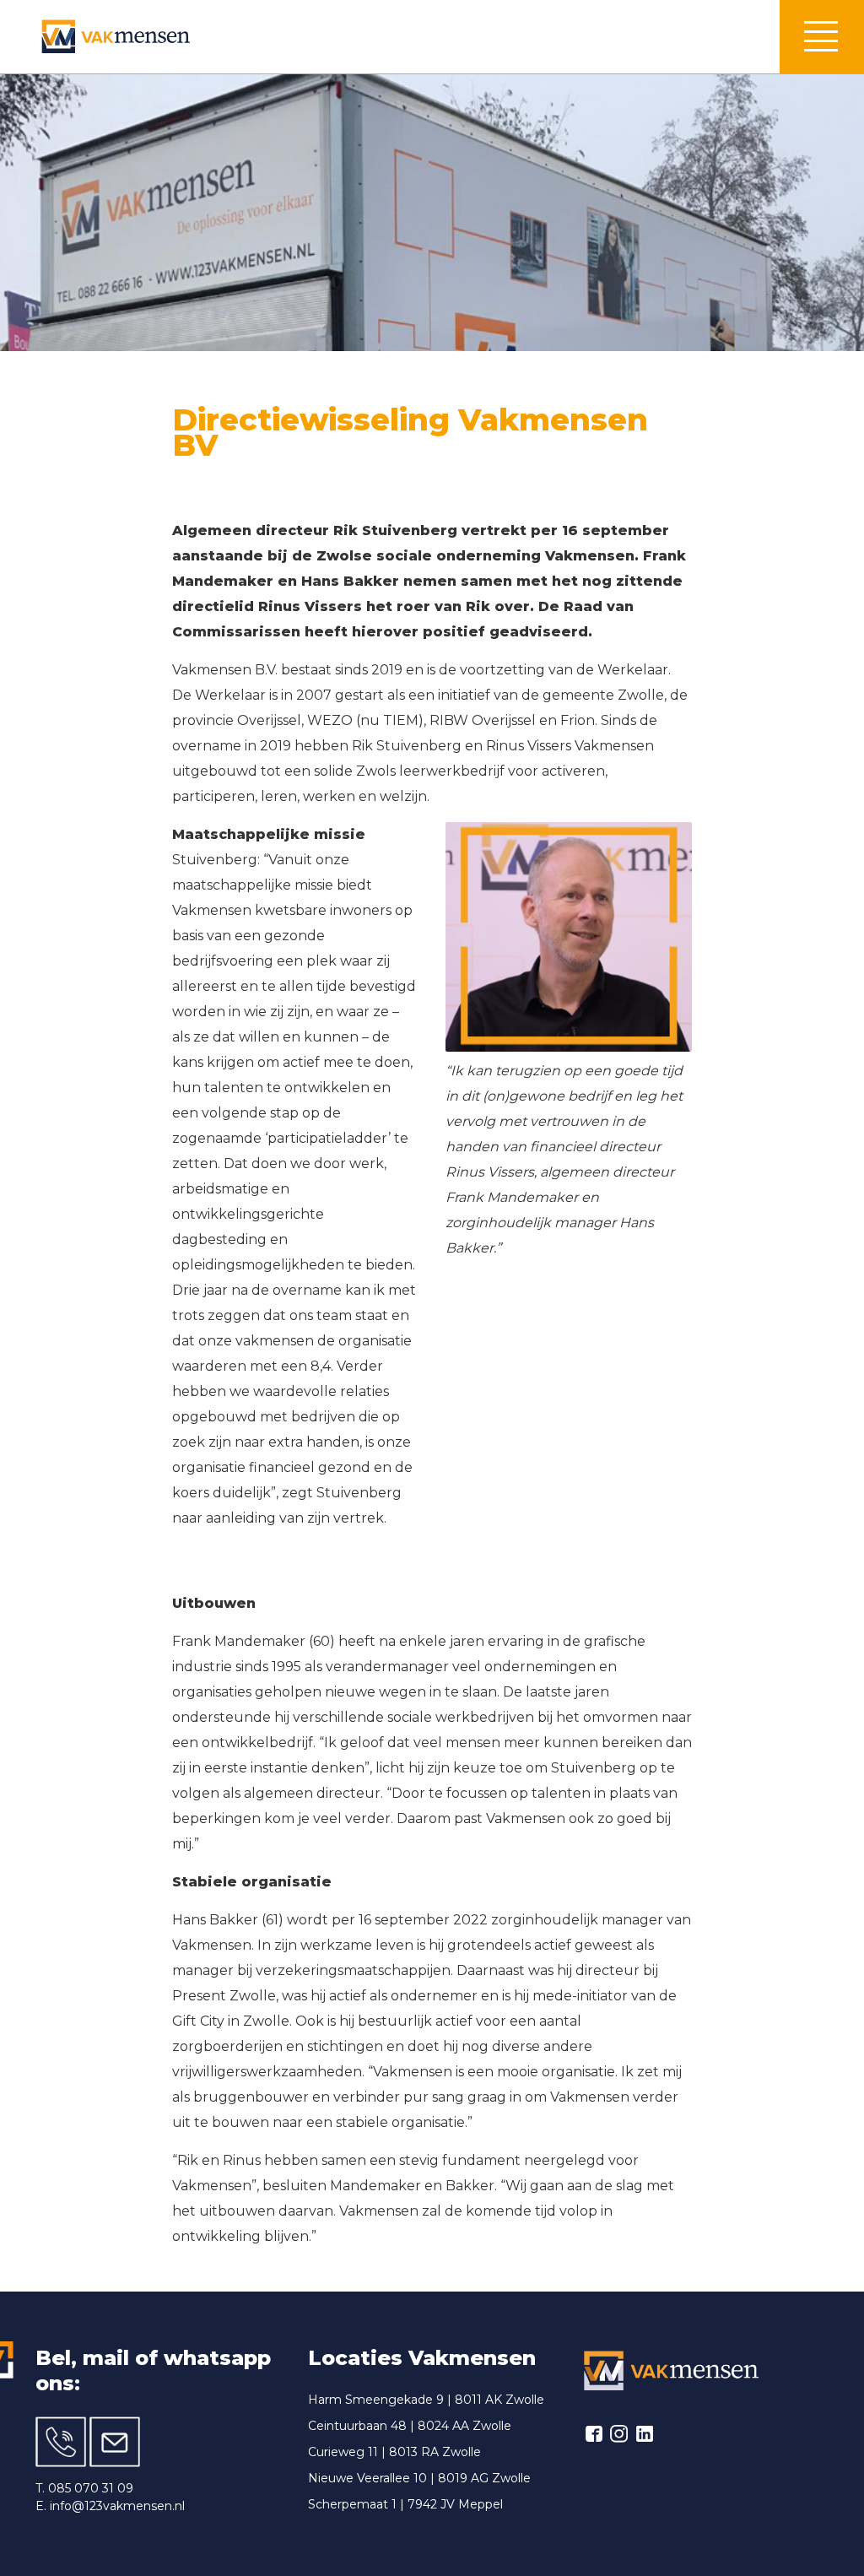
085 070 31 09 (91, 2488)
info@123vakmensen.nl (117, 2506)
